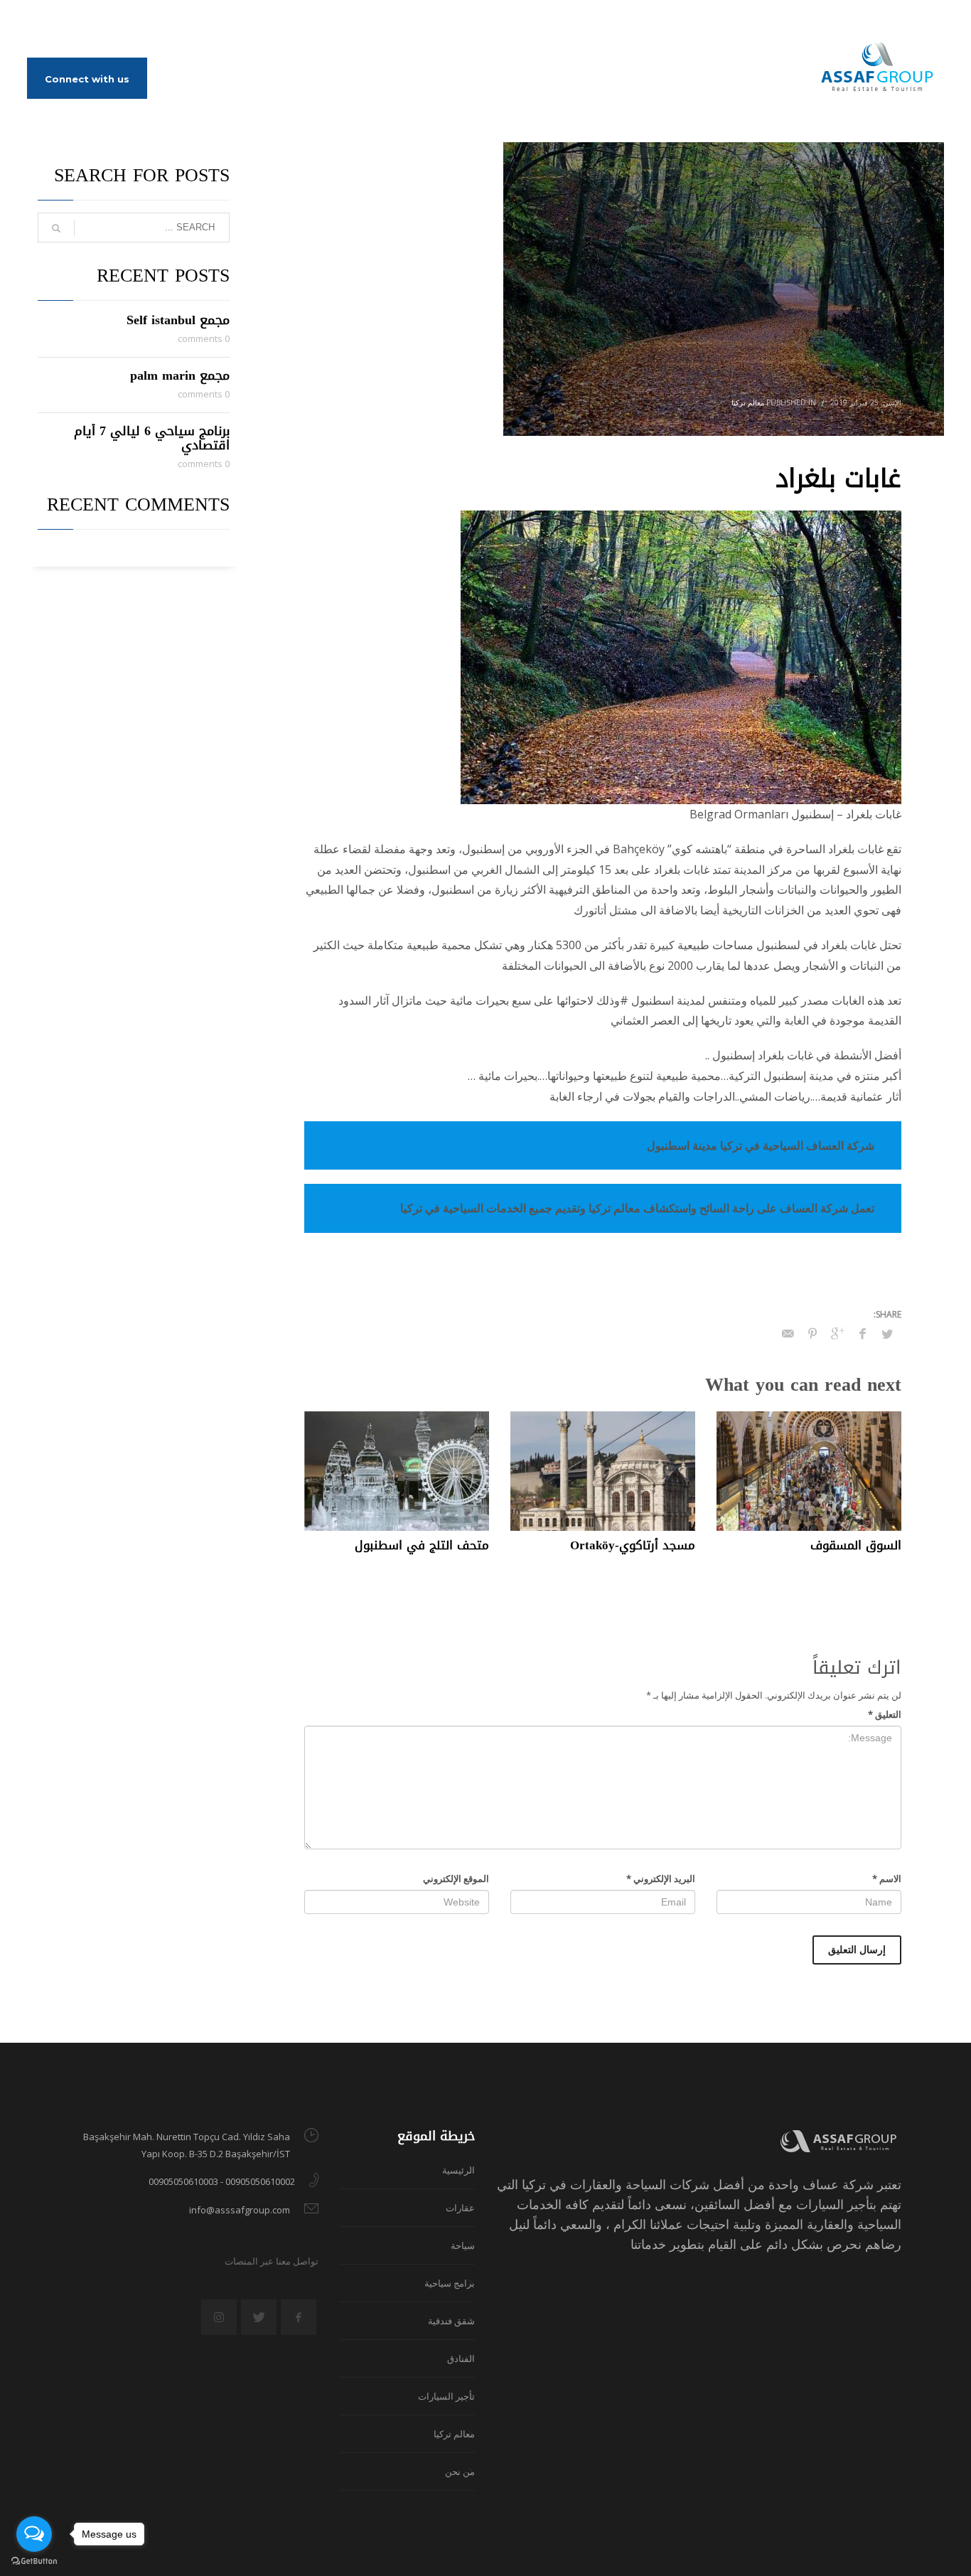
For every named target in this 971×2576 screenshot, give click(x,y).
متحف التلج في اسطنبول (422, 1545)
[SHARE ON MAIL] (788, 1333)
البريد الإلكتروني (661, 1878)
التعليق (885, 1714)
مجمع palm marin (180, 375)
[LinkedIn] (80, 21)
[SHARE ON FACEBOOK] (862, 1333)
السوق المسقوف (856, 1545)
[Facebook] (38, 21)
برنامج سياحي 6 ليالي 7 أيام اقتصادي (152, 438)
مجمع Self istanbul (178, 320)
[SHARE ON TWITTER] (887, 1334)
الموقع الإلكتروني (456, 1878)
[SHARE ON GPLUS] (837, 1333)
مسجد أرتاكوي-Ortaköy (633, 1545)
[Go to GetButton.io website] (34, 2561)
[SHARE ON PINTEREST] (812, 1333)
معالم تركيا (748, 402)
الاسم (887, 1878)
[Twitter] (59, 21)
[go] (56, 228)
